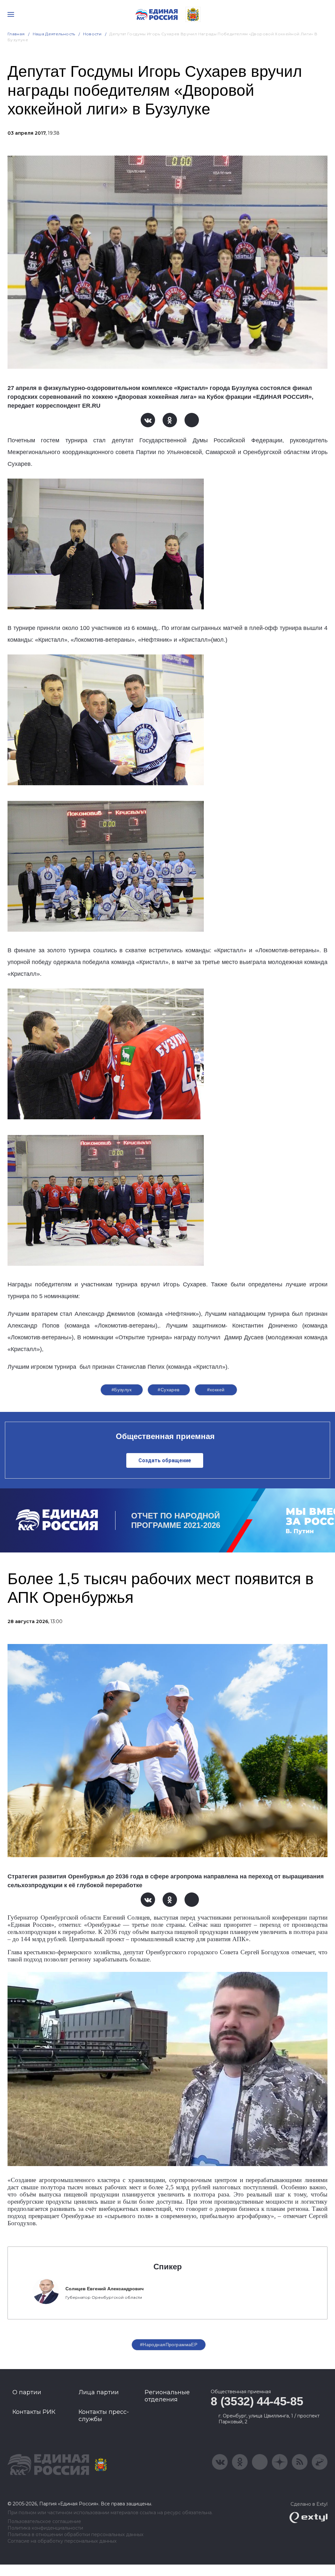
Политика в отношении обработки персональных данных (75, 2535)
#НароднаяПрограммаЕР (169, 2345)
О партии (27, 2392)
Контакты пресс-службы (104, 2415)
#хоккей (216, 1390)
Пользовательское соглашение (44, 2522)
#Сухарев (168, 1390)
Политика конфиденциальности (45, 2528)
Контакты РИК (34, 2412)
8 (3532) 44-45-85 (257, 2401)
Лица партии (99, 2392)
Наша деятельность (54, 34)
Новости (92, 34)
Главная (16, 34)
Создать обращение (165, 1460)
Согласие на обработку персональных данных (62, 2541)
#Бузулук (122, 1390)
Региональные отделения (167, 2396)
